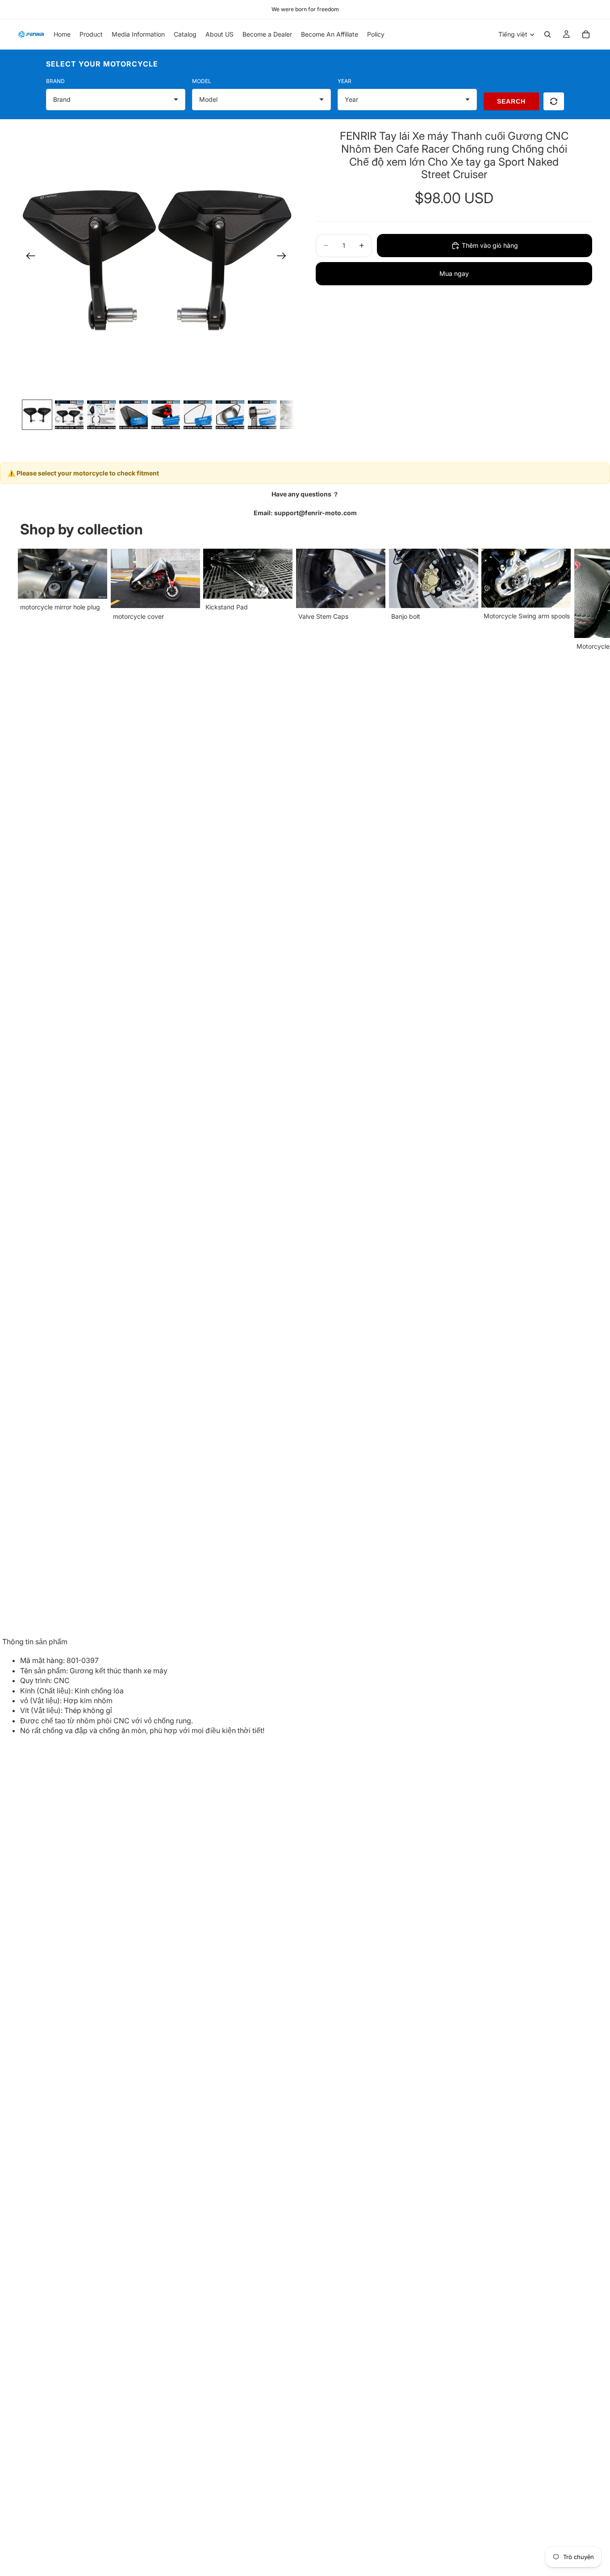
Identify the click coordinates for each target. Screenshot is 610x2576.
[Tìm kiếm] (547, 34)
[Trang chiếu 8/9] (262, 415)
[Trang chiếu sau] (284, 258)
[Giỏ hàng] (586, 34)
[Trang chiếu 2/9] (69, 415)
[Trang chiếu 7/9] (230, 415)
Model (202, 81)
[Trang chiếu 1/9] (37, 415)
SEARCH (511, 101)
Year (345, 81)
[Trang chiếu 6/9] (198, 415)
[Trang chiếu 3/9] (101, 415)
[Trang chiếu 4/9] (134, 415)
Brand (55, 81)
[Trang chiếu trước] (28, 258)
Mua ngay (454, 273)
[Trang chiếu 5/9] (166, 415)
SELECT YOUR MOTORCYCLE (102, 64)
